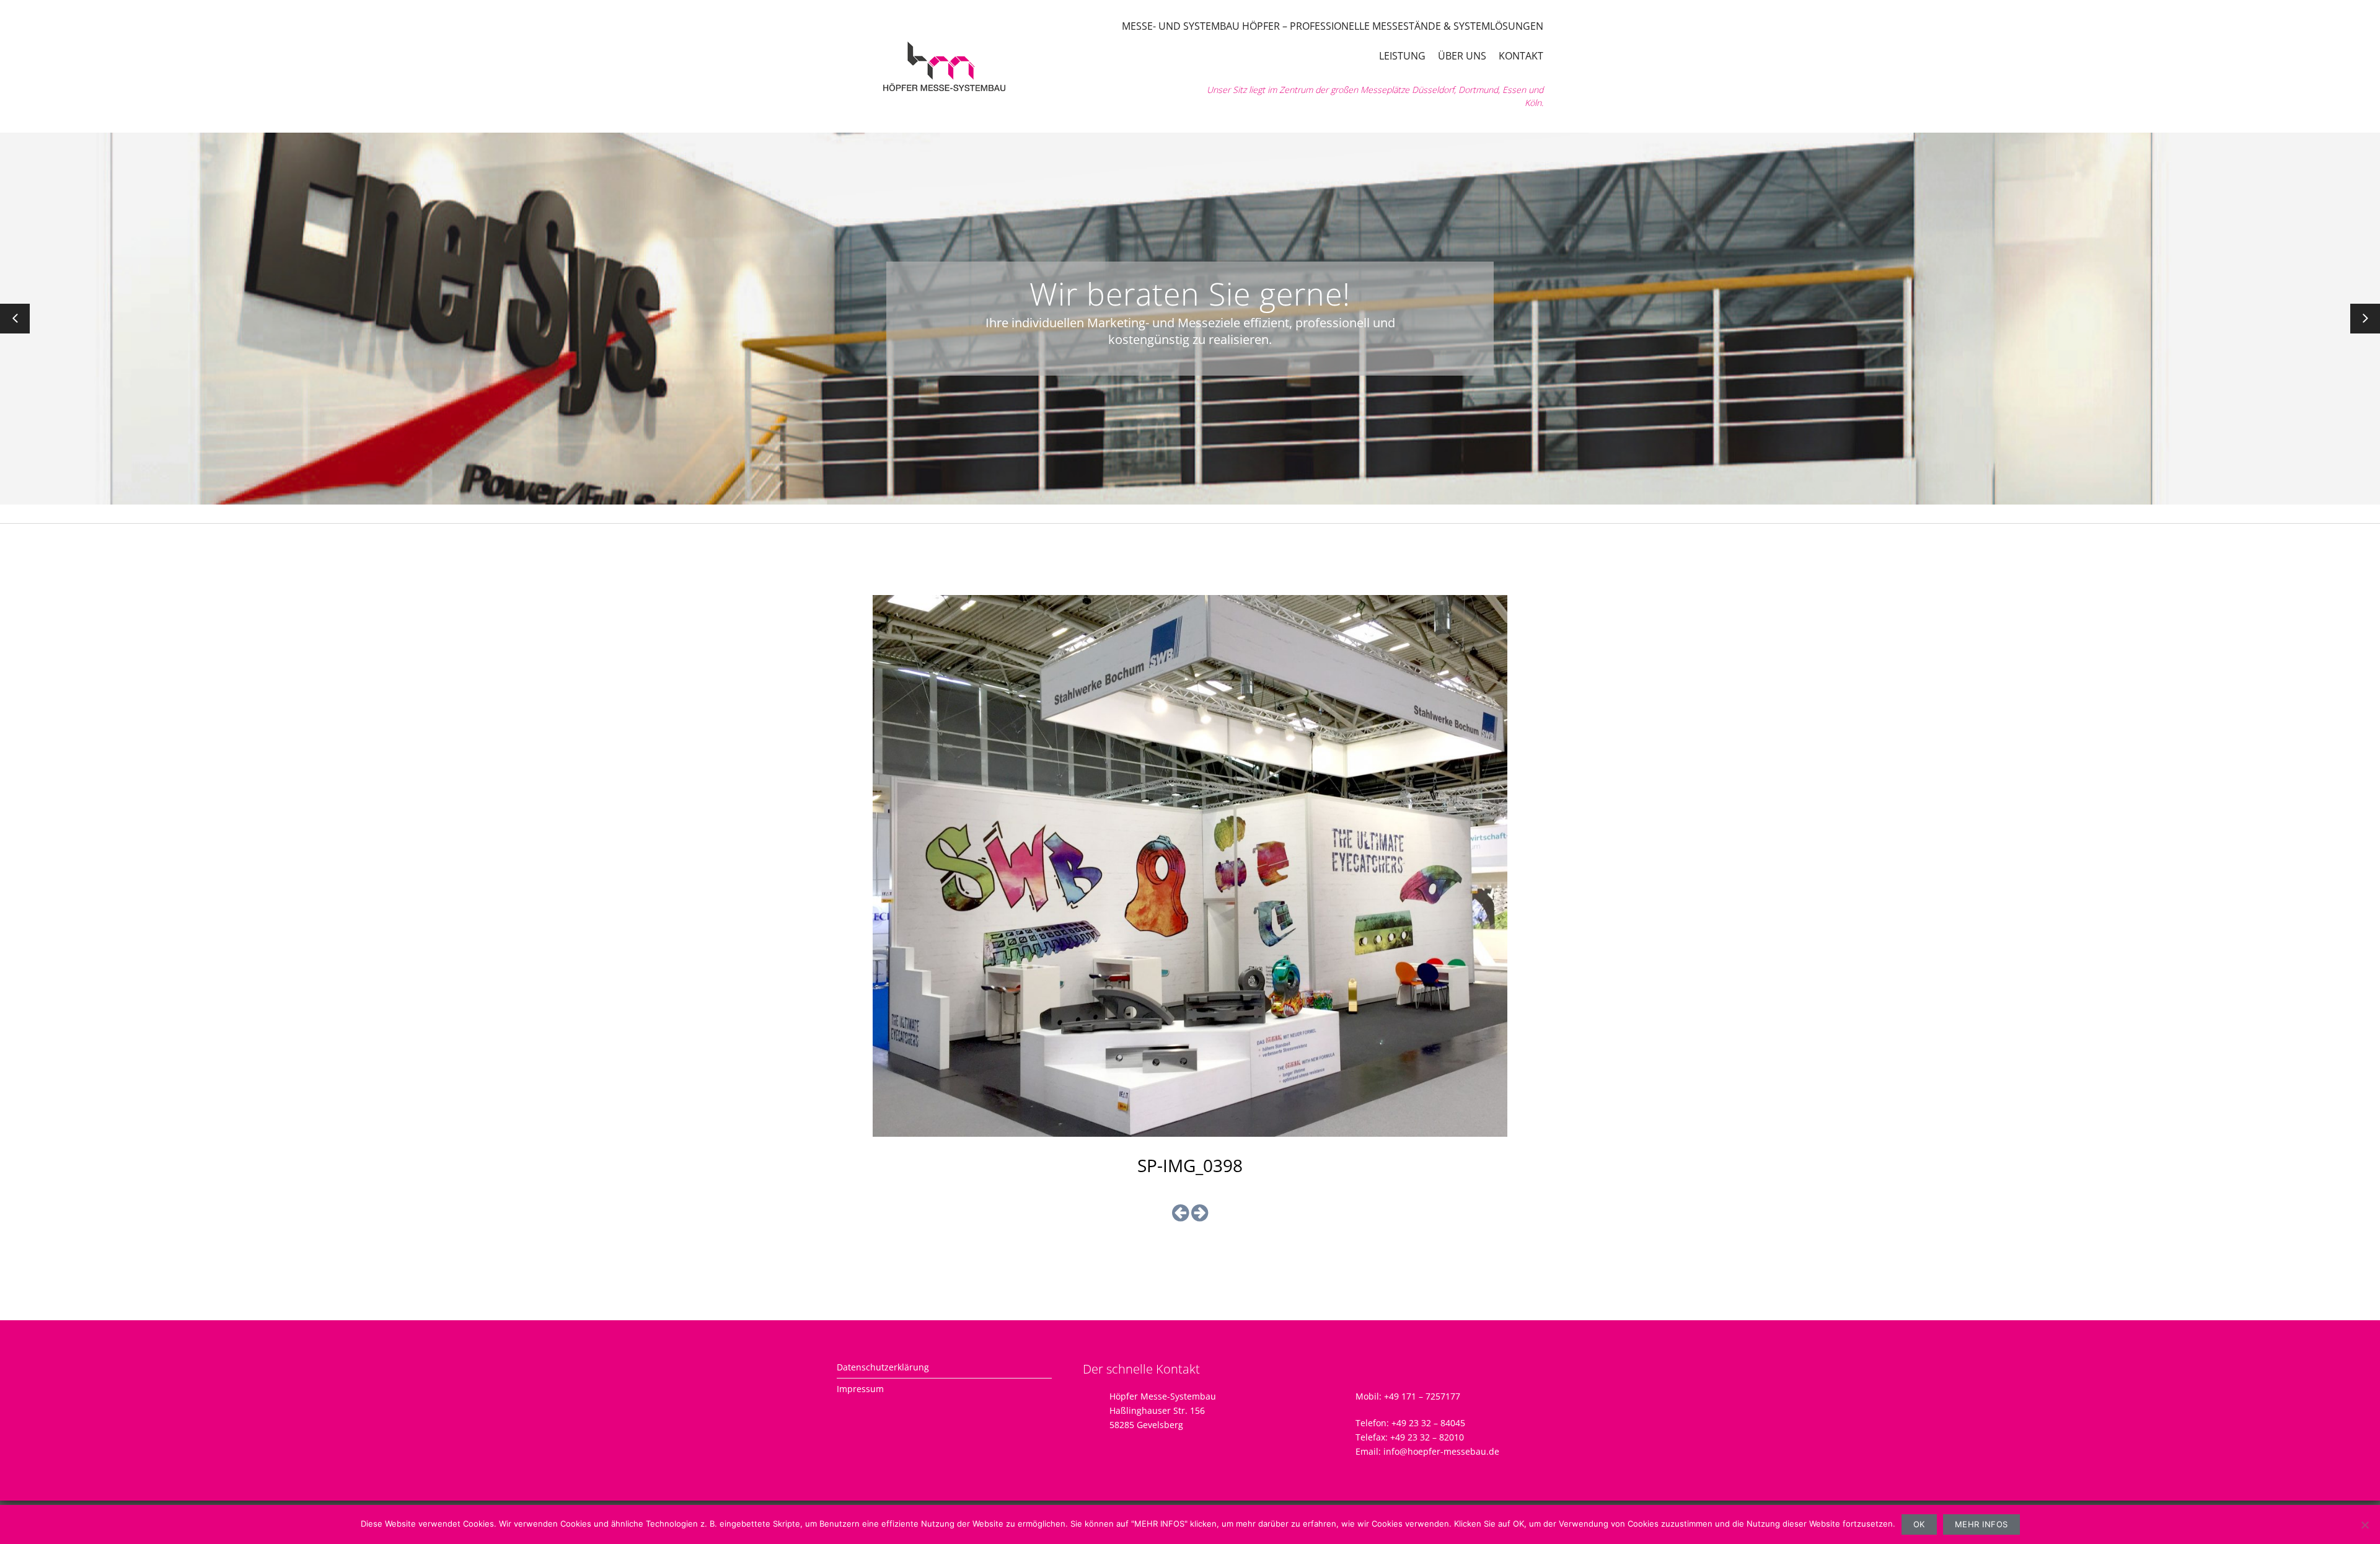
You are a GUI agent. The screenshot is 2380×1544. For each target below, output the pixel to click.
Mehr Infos (1981, 1524)
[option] (1190, 319)
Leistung (1402, 56)
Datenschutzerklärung (883, 1367)
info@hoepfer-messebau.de (1441, 1451)
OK (1919, 1524)
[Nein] (2365, 1525)
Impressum (860, 1389)
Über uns (1462, 56)
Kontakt (1521, 56)
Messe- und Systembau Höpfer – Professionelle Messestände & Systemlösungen (1333, 26)
